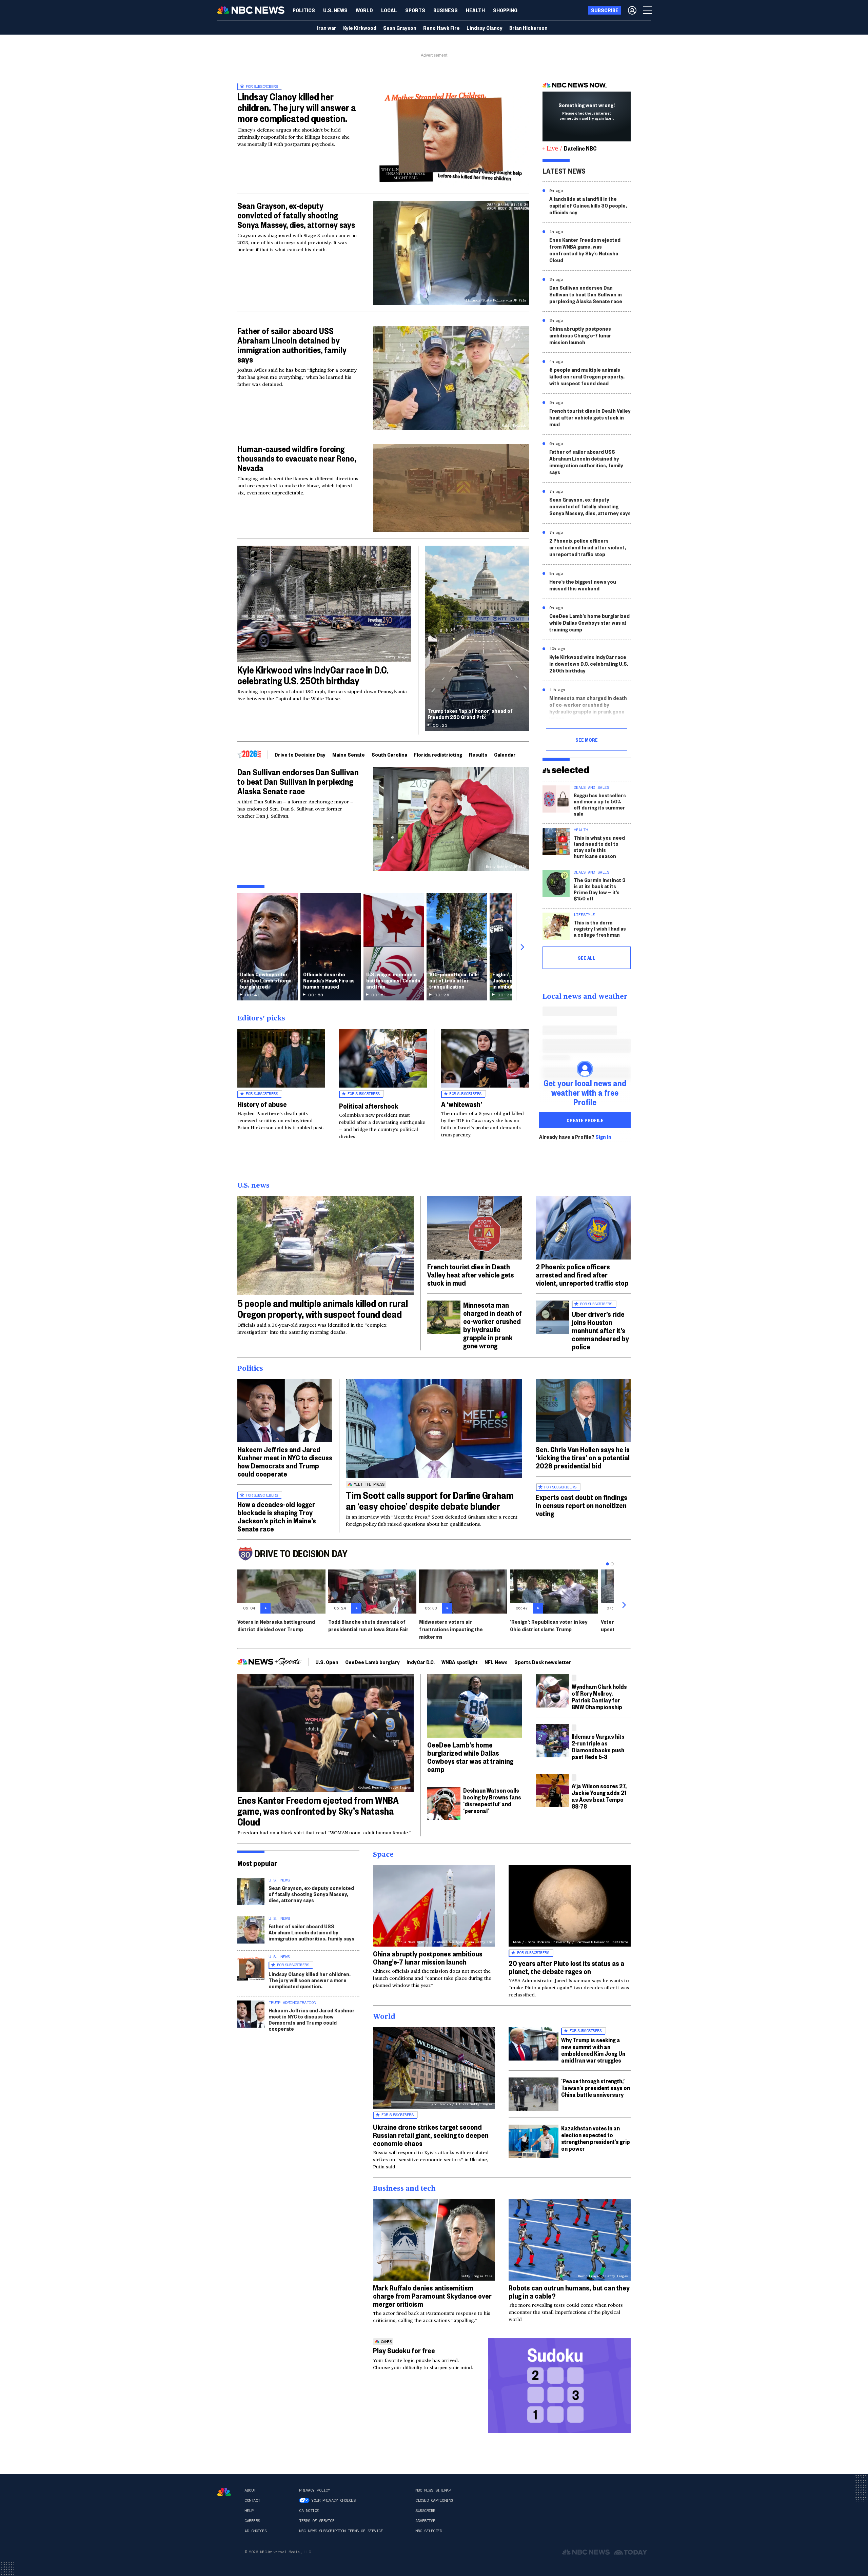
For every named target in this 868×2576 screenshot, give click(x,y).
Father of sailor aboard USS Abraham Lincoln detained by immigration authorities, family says (292, 345)
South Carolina (389, 754)
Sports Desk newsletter (543, 1662)
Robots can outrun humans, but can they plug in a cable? (569, 2291)
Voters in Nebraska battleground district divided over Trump (276, 1625)
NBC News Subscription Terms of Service (341, 2531)
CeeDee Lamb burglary (372, 1662)
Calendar (505, 754)
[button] (389, 10)
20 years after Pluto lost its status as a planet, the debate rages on (566, 1967)
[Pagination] (607, 1564)
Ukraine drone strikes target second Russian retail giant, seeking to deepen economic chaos (431, 2135)
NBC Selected (429, 2531)
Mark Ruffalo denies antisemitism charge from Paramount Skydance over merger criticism (432, 2296)
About (250, 2490)
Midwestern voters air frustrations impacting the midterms (451, 1629)
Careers (252, 2521)
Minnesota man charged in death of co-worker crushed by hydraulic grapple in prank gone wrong (588, 708)
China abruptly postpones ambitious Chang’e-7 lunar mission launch (580, 335)
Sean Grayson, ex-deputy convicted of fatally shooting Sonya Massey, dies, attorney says (296, 215)
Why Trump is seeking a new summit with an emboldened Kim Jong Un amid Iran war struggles (593, 2050)
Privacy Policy (314, 2490)
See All (587, 958)
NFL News (496, 1662)
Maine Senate (349, 754)
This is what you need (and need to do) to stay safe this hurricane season (599, 847)
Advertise (425, 2521)
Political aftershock (369, 1106)
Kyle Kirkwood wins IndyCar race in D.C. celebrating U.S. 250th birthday (313, 675)
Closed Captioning (434, 2500)
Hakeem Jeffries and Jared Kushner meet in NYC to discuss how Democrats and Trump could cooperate (285, 1461)
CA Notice (309, 2511)
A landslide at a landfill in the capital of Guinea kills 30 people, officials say (588, 205)
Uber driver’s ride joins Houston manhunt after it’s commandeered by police (600, 1330)
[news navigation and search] (648, 10)
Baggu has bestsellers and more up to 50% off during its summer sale (600, 804)
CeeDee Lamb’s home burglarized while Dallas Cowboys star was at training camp (589, 622)
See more (587, 740)
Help (249, 2511)
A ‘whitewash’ (462, 1104)
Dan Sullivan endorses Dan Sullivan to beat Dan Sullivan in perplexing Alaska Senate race (298, 781)
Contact (252, 2500)
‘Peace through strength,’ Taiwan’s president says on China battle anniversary (596, 2087)
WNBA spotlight (460, 1662)
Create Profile (585, 1120)
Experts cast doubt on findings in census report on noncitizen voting (581, 1505)
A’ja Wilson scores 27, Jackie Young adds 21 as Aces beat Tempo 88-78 (599, 1796)
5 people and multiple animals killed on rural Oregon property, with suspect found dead (587, 376)
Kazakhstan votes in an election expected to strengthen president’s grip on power (596, 2138)
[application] (451, 488)
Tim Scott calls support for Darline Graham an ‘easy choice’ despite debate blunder (430, 1500)
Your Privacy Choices (333, 2500)
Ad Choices (255, 2531)
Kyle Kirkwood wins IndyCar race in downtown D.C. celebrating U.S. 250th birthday (589, 663)
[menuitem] (304, 10)
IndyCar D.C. (421, 1662)
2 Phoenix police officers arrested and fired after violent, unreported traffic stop (588, 547)
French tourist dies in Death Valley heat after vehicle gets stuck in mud (590, 417)
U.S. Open (327, 1662)
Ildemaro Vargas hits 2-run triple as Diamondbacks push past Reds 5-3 (598, 1746)
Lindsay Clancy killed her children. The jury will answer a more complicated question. (297, 107)
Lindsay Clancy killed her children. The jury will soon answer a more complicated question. (310, 1980)
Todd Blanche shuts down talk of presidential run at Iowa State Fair (368, 1625)
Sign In (603, 1137)
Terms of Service (317, 2521)
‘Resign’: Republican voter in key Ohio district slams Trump (549, 1625)
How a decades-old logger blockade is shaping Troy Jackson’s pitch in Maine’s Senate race (277, 1516)
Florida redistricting (438, 754)
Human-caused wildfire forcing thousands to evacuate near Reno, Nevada (297, 458)
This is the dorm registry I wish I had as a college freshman (600, 928)
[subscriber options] (632, 10)
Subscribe (425, 2511)
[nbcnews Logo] (224, 2492)
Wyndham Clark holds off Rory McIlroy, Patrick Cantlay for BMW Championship (599, 1696)
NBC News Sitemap (433, 2490)
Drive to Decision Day (300, 754)
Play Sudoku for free (404, 2350)
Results (478, 754)
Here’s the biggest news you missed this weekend (583, 585)
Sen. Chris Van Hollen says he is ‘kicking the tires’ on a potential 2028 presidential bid (583, 1457)
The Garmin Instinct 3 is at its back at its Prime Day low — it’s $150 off (600, 889)
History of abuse (262, 1104)
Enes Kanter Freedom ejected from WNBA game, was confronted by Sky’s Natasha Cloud (585, 250)
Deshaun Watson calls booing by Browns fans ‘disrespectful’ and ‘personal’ (492, 1800)
